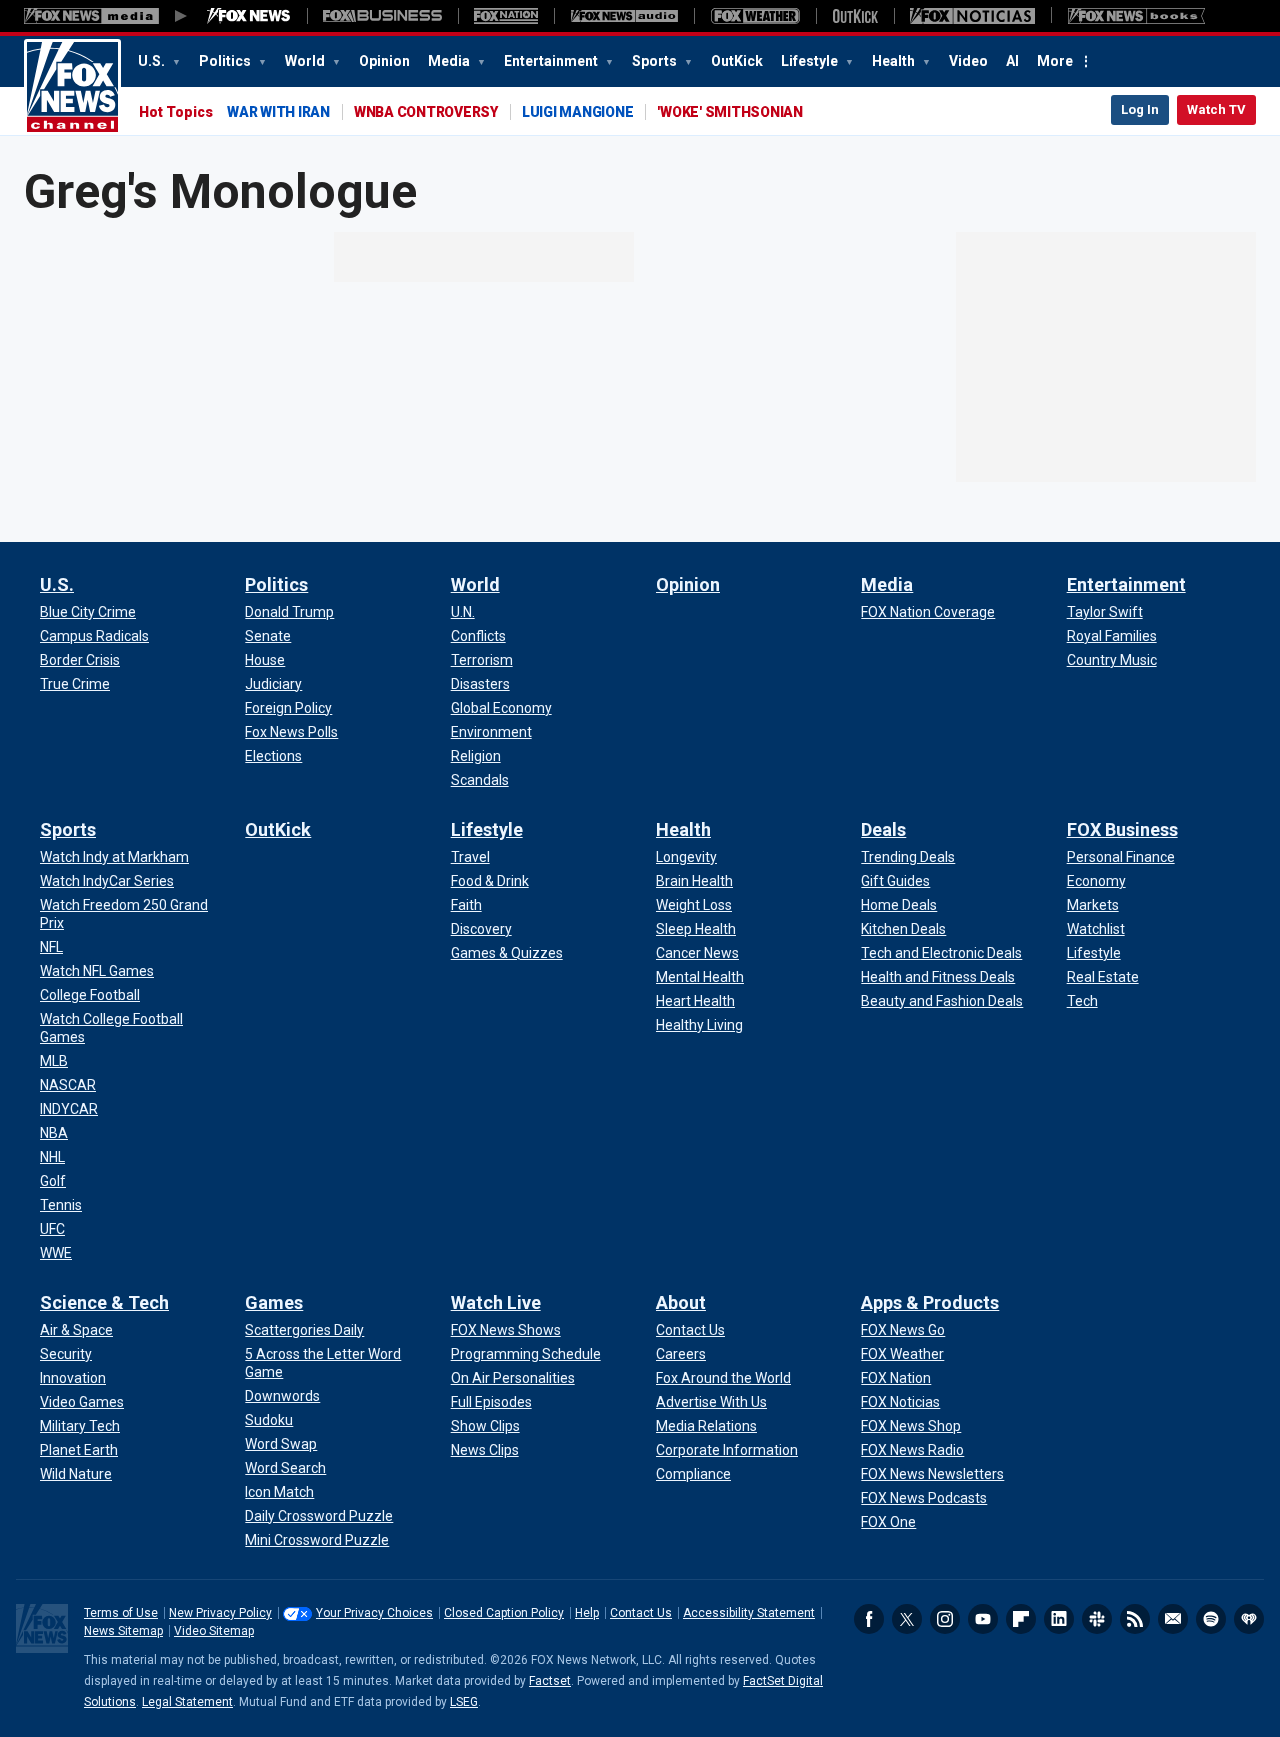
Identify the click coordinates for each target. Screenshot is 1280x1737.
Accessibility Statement (749, 1613)
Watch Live (496, 1302)
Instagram (945, 1619)
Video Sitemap (214, 1631)
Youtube (983, 1619)
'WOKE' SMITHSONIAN (730, 112)
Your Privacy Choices (374, 1613)
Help (587, 1613)
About (681, 1302)
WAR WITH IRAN (278, 112)
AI (1012, 61)
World (306, 61)
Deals (883, 829)
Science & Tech (104, 1302)
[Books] (1136, 16)
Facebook (869, 1619)
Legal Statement (187, 1702)
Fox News (72, 87)
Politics (226, 61)
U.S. (153, 61)
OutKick (737, 61)
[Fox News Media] (249, 16)
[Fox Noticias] (972, 16)
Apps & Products (930, 1302)
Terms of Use (121, 1613)
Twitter (907, 1619)
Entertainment (552, 61)
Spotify (1211, 1619)
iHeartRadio (1249, 1619)
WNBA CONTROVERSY (426, 112)
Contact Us (641, 1613)
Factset (550, 1681)
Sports (656, 61)
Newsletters (1173, 1619)
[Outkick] (855, 16)
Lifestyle (811, 61)
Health (895, 61)
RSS (1135, 1619)
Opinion (384, 61)
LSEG (464, 1702)
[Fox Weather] (755, 16)
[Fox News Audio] (624, 16)
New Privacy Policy (220, 1613)
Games (274, 1302)
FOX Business (1122, 829)
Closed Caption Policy (504, 1613)
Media (450, 61)
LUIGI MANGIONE (578, 112)
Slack (1097, 1619)
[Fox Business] (382, 16)
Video (968, 61)
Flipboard (1021, 1619)
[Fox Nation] (506, 16)
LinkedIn (1059, 1619)
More (1055, 61)
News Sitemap (123, 1631)
